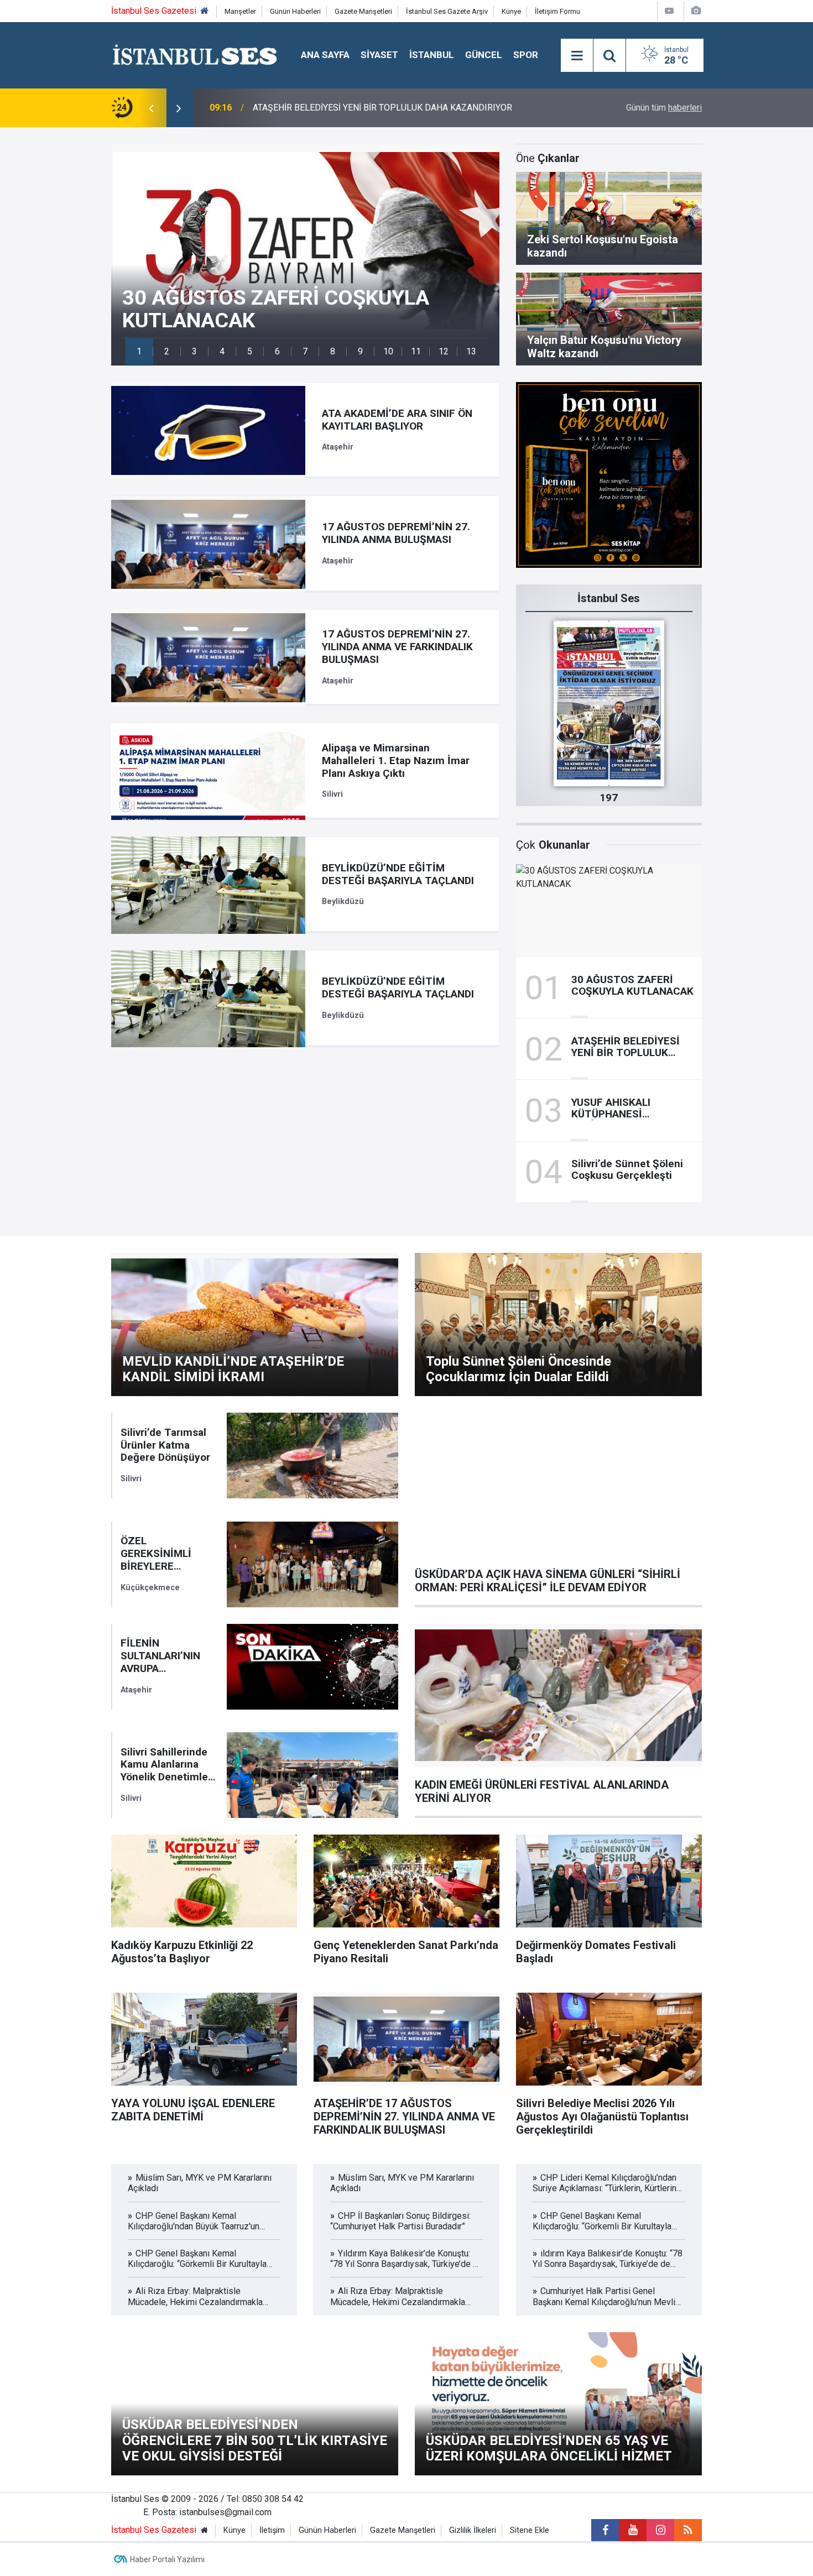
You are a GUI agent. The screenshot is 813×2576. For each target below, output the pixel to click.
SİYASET (379, 55)
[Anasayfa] (205, 11)
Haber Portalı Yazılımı (167, 2559)
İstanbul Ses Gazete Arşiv (447, 11)
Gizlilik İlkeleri (473, 2530)
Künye (511, 11)
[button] (139, 351)
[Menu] (577, 56)
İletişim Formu (557, 11)
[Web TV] (669, 11)
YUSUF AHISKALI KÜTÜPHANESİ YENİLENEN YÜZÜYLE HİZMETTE (381, 108)
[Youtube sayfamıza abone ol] (633, 2530)
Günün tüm (664, 108)
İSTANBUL (432, 55)
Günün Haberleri (295, 11)
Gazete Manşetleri (363, 11)
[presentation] (151, 108)
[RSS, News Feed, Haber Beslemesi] (688, 2530)
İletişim (272, 2530)
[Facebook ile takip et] (605, 2530)
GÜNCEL (484, 55)
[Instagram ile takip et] (660, 2530)
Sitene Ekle (530, 2530)
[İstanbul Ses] (195, 54)
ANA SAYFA (325, 55)
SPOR (526, 55)
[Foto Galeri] (696, 11)
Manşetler (240, 11)
